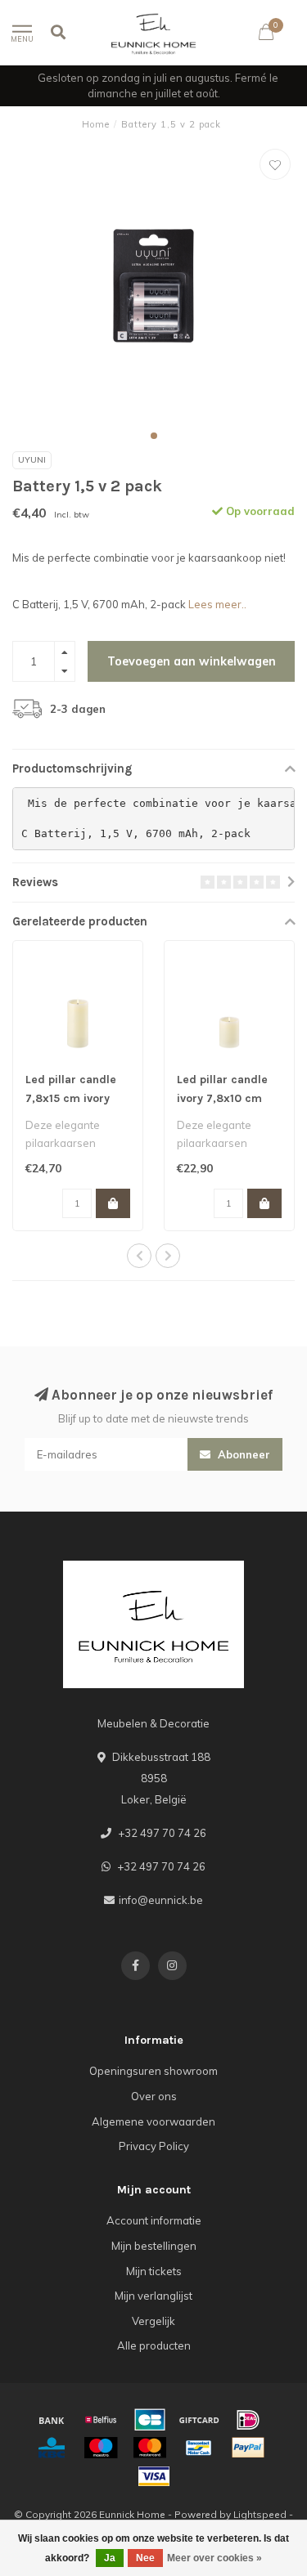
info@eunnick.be (161, 1900)
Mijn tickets (154, 2271)
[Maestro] (101, 2448)
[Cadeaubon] (199, 2420)
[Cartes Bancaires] (150, 2420)
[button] (154, 436)
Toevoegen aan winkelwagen (192, 661)
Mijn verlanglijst (153, 2296)
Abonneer (242, 1454)
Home (96, 124)
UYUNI (32, 460)
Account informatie (154, 2220)
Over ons (154, 2096)
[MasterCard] (150, 2448)
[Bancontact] (199, 2448)
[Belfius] (101, 2420)
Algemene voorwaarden (153, 2121)
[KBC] (52, 2448)
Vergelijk (153, 2321)
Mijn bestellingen (154, 2246)
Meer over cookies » (214, 2558)
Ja (110, 2558)
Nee (145, 2558)
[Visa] (154, 2476)
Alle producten (154, 2345)
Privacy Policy (154, 2146)
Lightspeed (260, 2514)
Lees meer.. (217, 604)
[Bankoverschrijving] (52, 2420)
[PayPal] (248, 2448)
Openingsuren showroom (153, 2071)
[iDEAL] (248, 2420)
